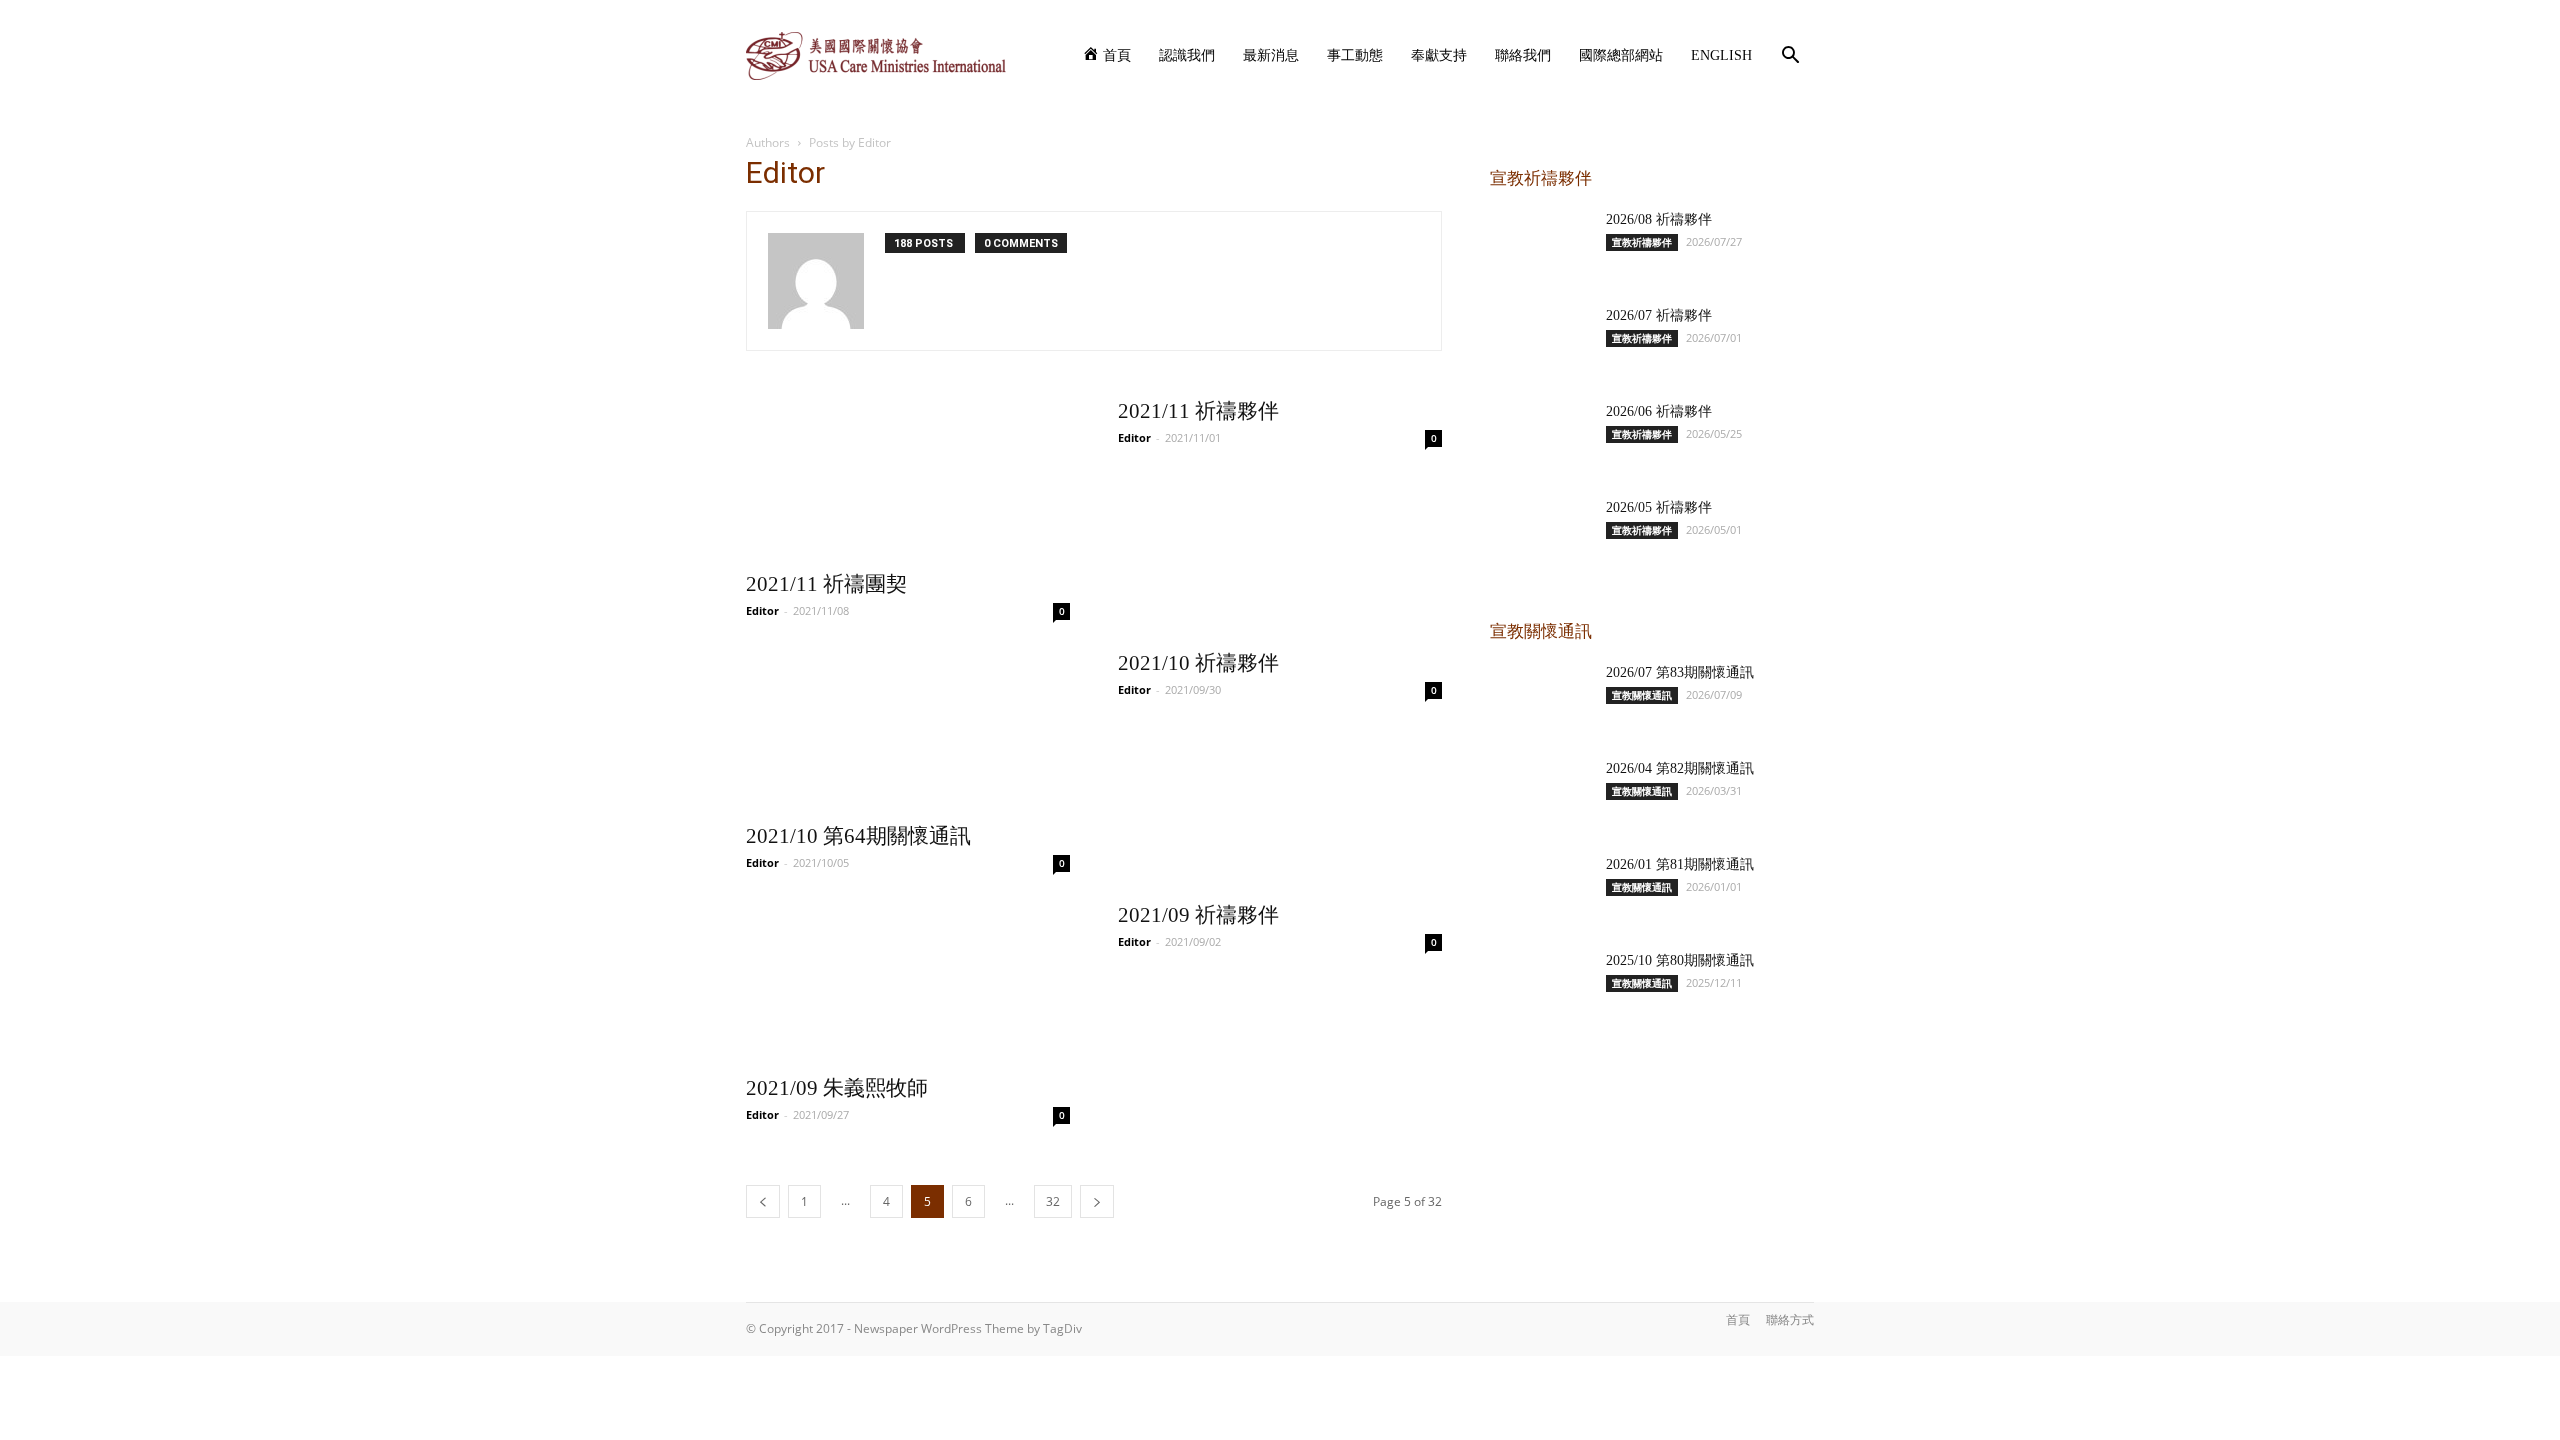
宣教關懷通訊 (1642, 695)
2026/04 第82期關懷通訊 (1680, 768)
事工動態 (1355, 55)
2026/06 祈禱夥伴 (1659, 411)
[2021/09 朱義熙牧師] (908, 983)
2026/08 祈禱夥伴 (1659, 219)
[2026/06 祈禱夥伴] (1540, 437)
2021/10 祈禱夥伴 (1198, 663)
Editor (762, 610)
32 (1053, 1201)
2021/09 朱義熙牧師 (837, 1088)
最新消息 (1271, 55)
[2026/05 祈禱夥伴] (1540, 533)
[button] (1790, 57)
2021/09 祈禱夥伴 (1198, 915)
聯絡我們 (1523, 55)
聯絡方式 (1790, 1319)
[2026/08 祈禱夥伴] (1540, 245)
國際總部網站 (1621, 55)
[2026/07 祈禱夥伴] (1540, 341)
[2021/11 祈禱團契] (908, 479)
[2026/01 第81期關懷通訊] (1540, 890)
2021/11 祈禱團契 (826, 584)
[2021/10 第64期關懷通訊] (908, 731)
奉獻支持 (1439, 55)
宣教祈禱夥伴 (1642, 242)
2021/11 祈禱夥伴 (1198, 411)
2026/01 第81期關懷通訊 (1680, 864)
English (1721, 55)
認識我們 (1187, 55)
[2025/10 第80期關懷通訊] (1540, 986)
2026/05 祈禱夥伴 (1659, 507)
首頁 (1738, 1319)
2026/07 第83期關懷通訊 (1680, 672)
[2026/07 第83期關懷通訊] (1540, 698)
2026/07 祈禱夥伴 (1659, 315)
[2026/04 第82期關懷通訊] (1540, 794)
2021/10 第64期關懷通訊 (858, 836)
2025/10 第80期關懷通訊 (1680, 960)
